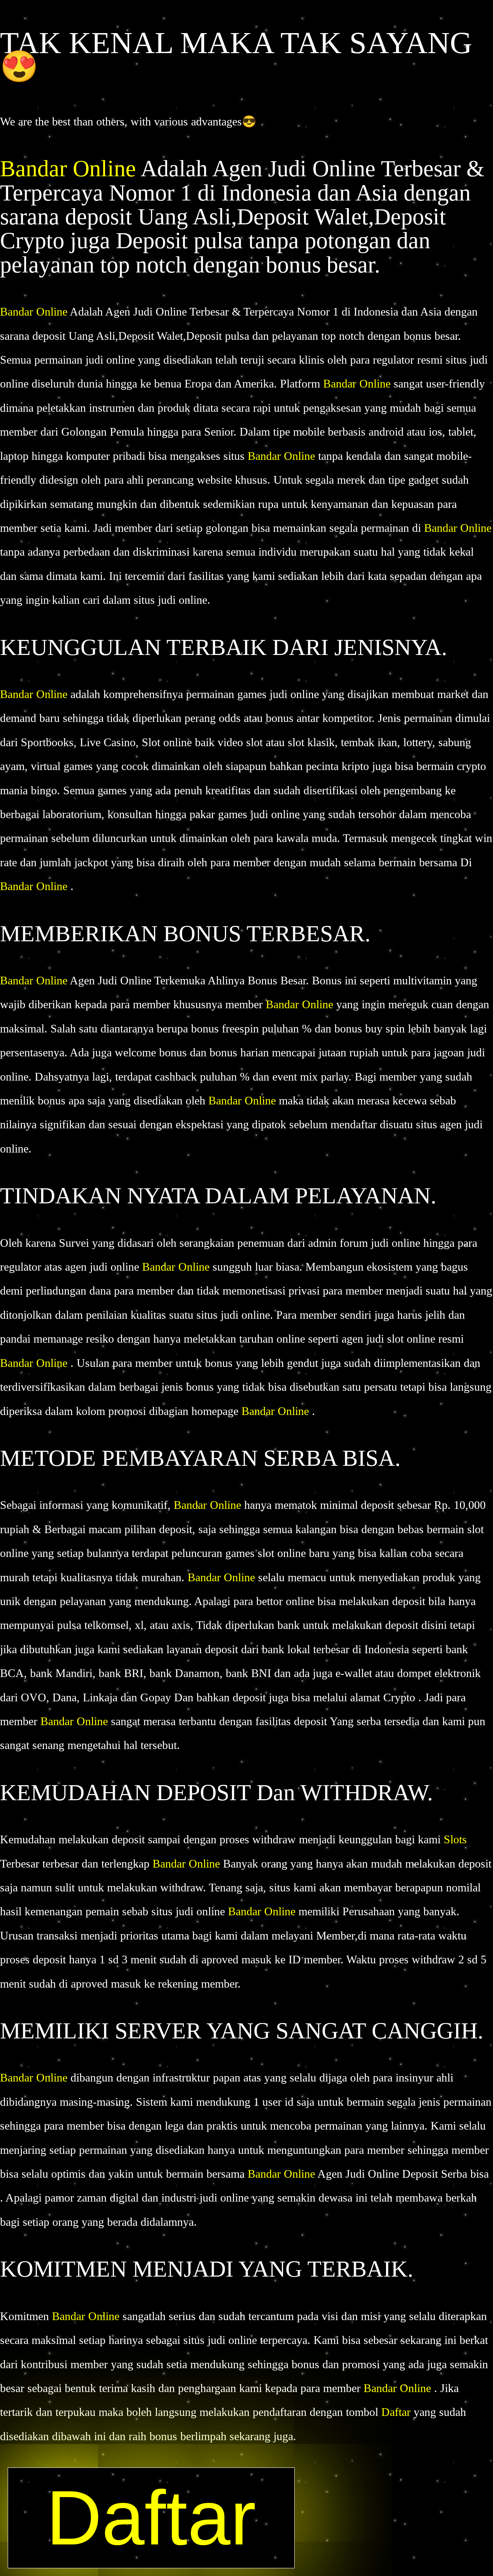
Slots (455, 1839)
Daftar (397, 2412)
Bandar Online (70, 169)
